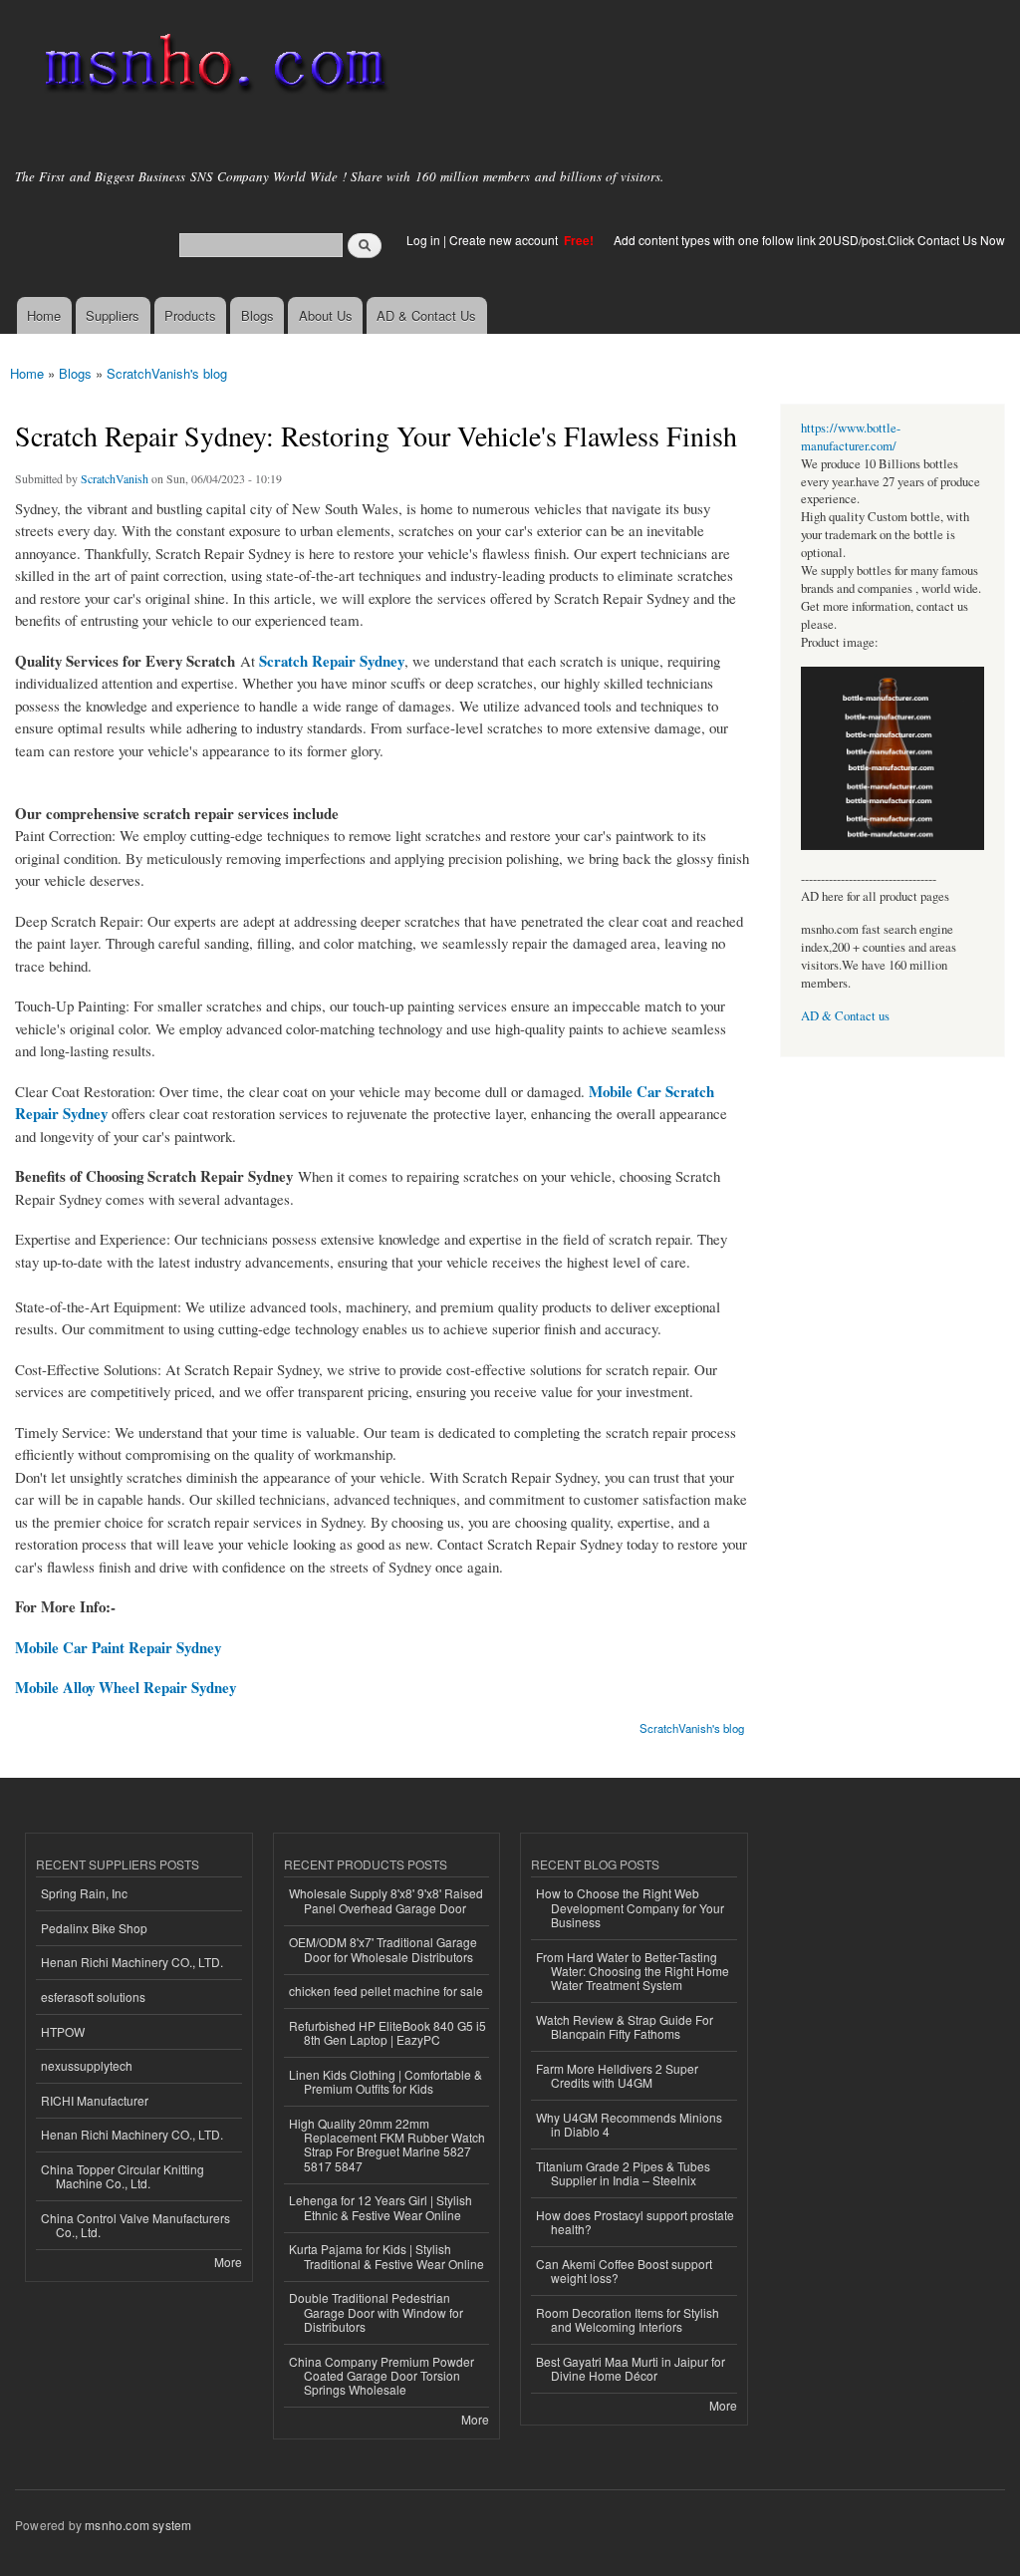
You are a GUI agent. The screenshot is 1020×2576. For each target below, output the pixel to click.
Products (190, 315)
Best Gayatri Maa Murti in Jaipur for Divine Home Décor (631, 2368)
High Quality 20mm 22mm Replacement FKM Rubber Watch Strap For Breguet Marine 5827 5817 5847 (387, 2145)
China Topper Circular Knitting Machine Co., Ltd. (123, 2176)
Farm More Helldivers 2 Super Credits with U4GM (617, 2075)
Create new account (505, 240)
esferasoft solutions (93, 1997)
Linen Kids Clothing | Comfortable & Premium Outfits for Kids (385, 2081)
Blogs (257, 315)
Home (44, 315)
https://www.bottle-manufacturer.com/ (851, 437)
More (228, 2262)
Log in (423, 240)
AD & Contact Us (426, 315)
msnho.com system (138, 2525)
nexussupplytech (87, 2065)
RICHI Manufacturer (95, 2100)
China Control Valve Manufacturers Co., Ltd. (135, 2225)
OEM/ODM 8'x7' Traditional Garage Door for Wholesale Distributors (383, 1949)
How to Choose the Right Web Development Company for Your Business (630, 1907)
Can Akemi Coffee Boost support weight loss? (624, 2271)
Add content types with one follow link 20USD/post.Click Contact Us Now (809, 240)
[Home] (212, 67)
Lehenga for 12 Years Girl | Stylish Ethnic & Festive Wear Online (381, 2207)
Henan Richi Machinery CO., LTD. (132, 1962)
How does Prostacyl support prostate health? (635, 2222)
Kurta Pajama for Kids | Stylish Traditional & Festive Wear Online (386, 2256)
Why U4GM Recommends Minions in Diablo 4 (629, 2124)
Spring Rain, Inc (84, 1893)
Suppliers (113, 315)
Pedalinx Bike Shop (94, 1928)
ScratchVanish (115, 478)
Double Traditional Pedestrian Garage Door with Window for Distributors (376, 2312)
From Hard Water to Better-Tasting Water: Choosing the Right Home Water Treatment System (633, 1971)
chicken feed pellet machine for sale (386, 1991)
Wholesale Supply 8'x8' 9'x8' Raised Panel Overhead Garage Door (386, 1900)
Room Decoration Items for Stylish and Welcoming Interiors (628, 2319)
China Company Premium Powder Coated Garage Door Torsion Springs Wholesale (382, 2376)
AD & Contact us (845, 1016)
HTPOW (63, 2031)
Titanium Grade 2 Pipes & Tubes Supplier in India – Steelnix (623, 2173)
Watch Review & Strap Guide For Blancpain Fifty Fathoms (625, 2026)
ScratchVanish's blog (167, 373)
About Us (326, 315)
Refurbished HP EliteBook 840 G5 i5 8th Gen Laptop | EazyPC (387, 2032)
